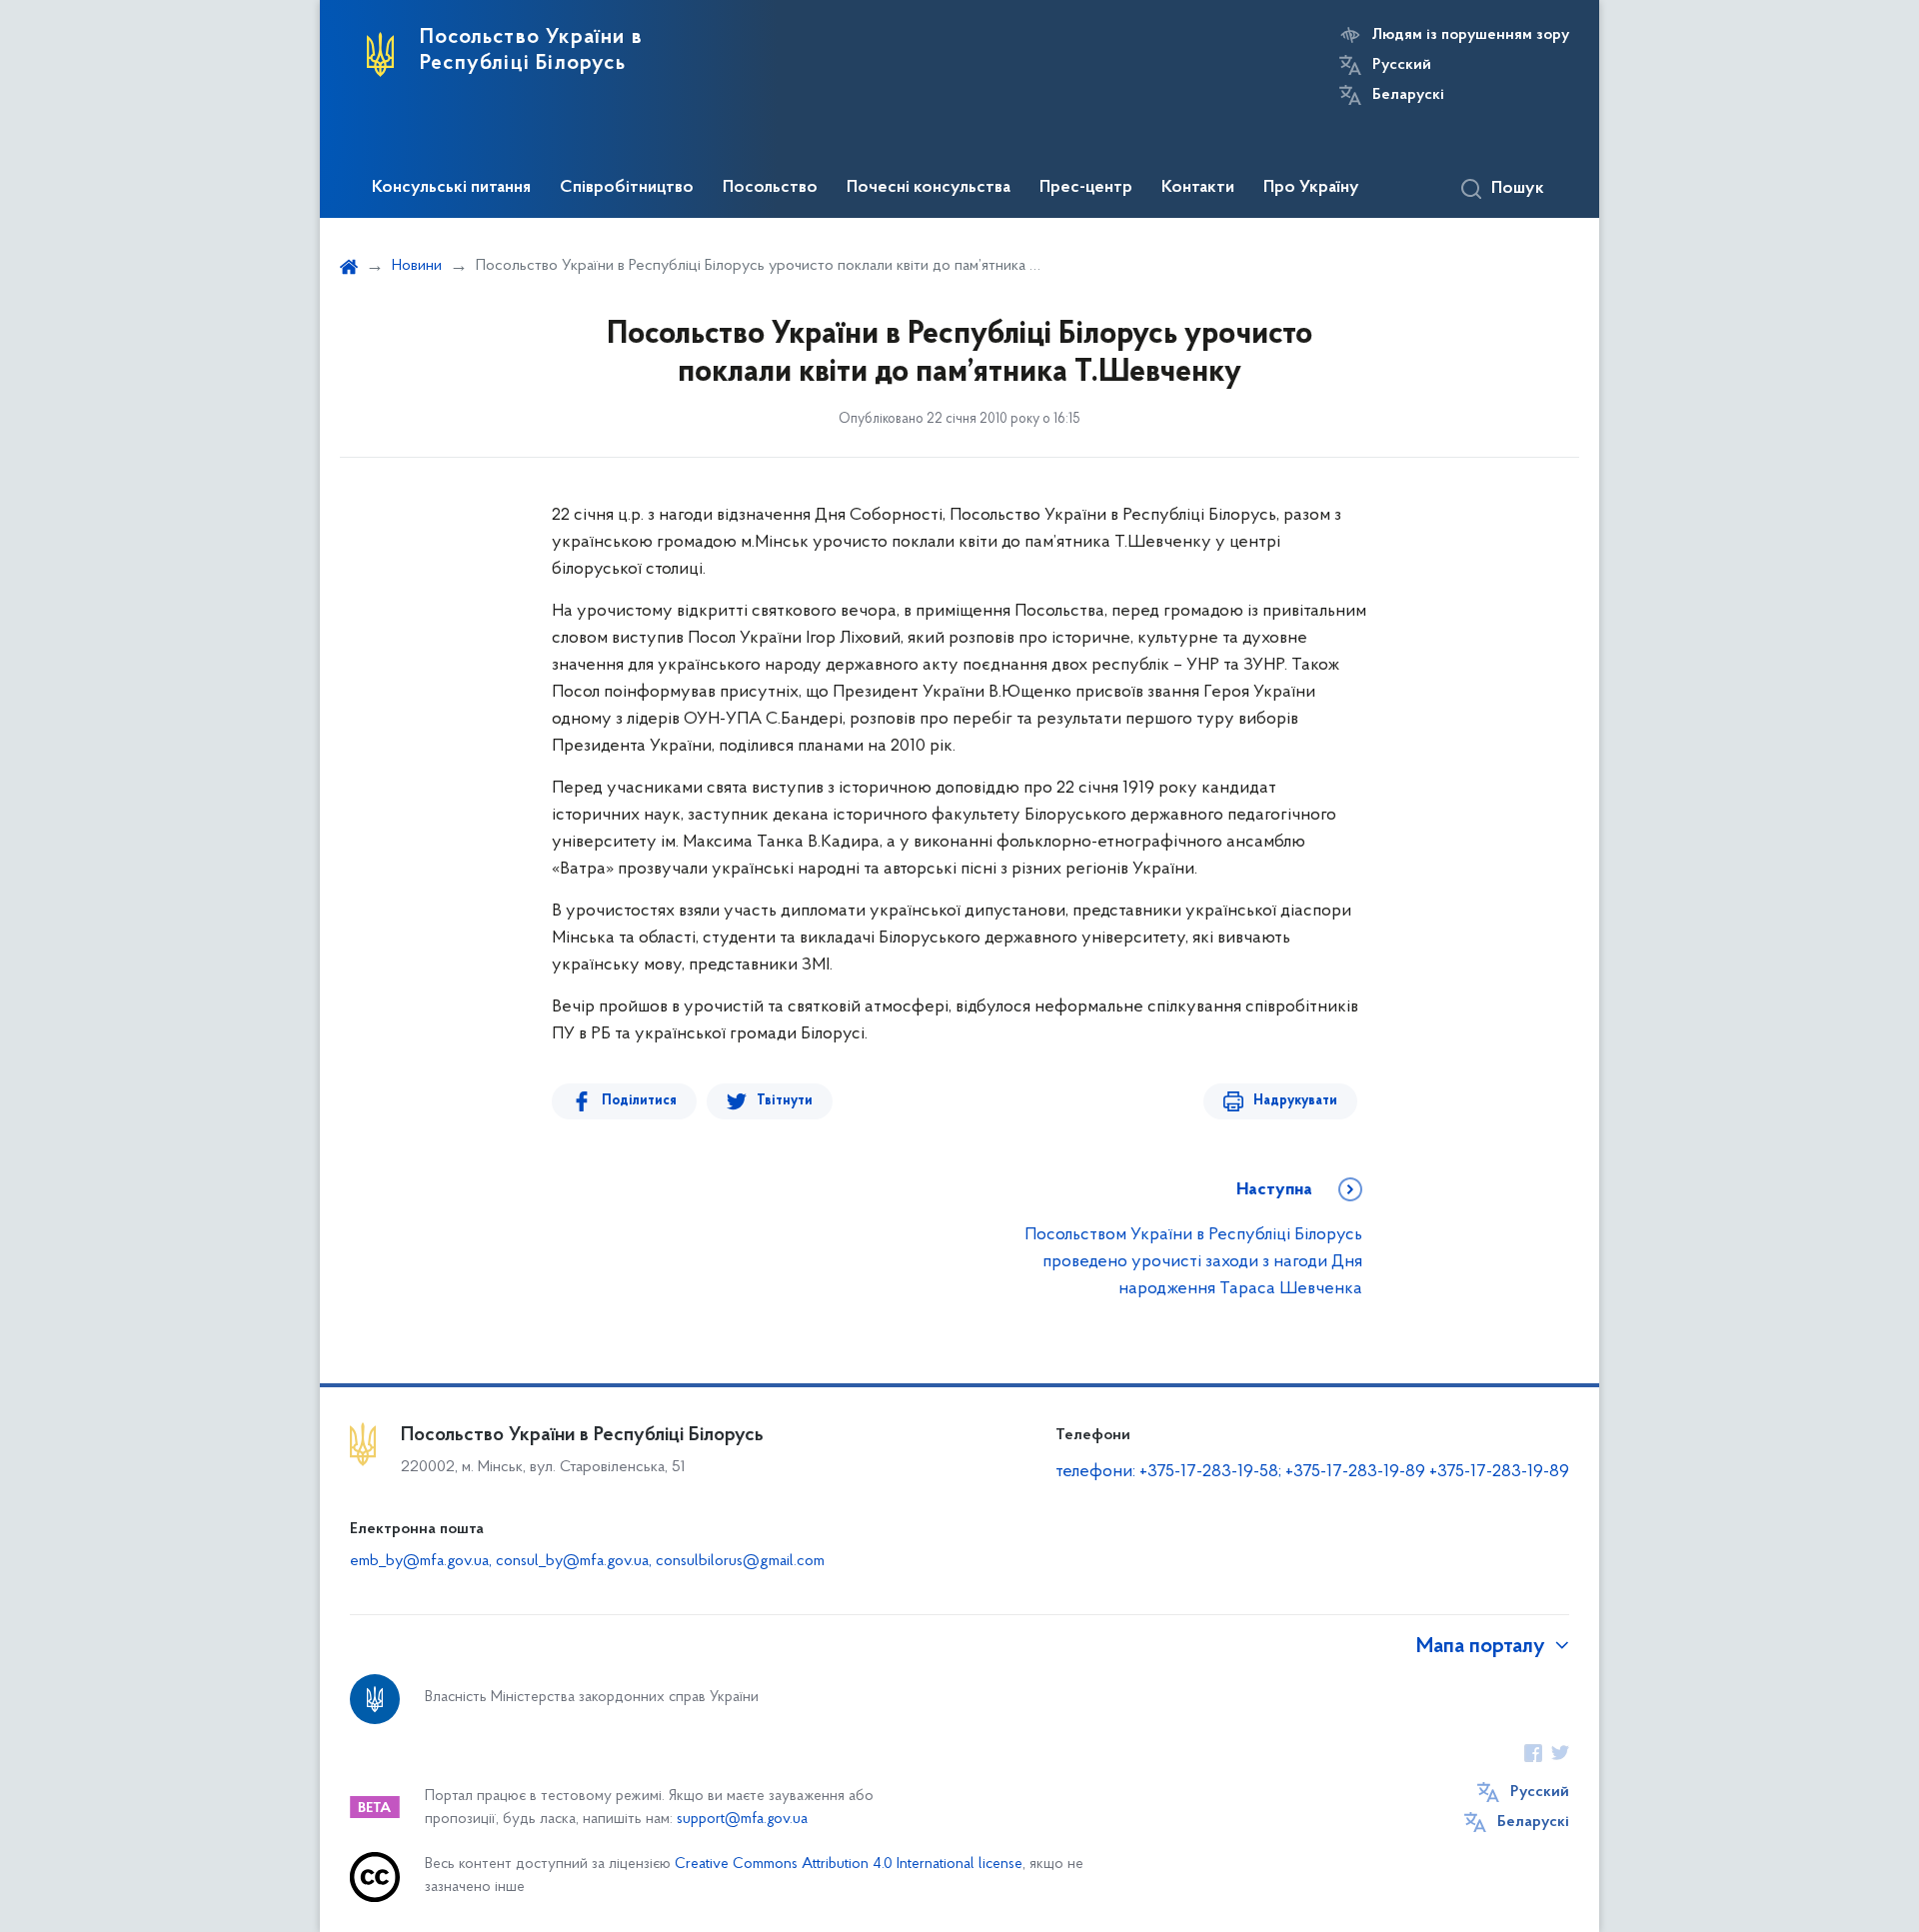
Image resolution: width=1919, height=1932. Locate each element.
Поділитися (639, 1101)
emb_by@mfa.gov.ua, (423, 1561)
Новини (417, 266)
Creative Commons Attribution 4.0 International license (849, 1865)
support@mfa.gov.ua (742, 1820)
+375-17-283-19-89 (1499, 1472)
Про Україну (1311, 188)
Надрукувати (1295, 1101)
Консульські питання (451, 188)
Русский (1402, 65)
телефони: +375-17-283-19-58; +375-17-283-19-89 (1242, 1472)
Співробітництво (627, 188)
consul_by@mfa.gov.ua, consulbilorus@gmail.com (660, 1561)
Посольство (770, 188)
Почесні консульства (929, 188)
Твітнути (785, 1101)
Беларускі (1408, 95)
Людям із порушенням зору (1471, 35)
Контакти (1198, 188)
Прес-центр (1086, 188)
